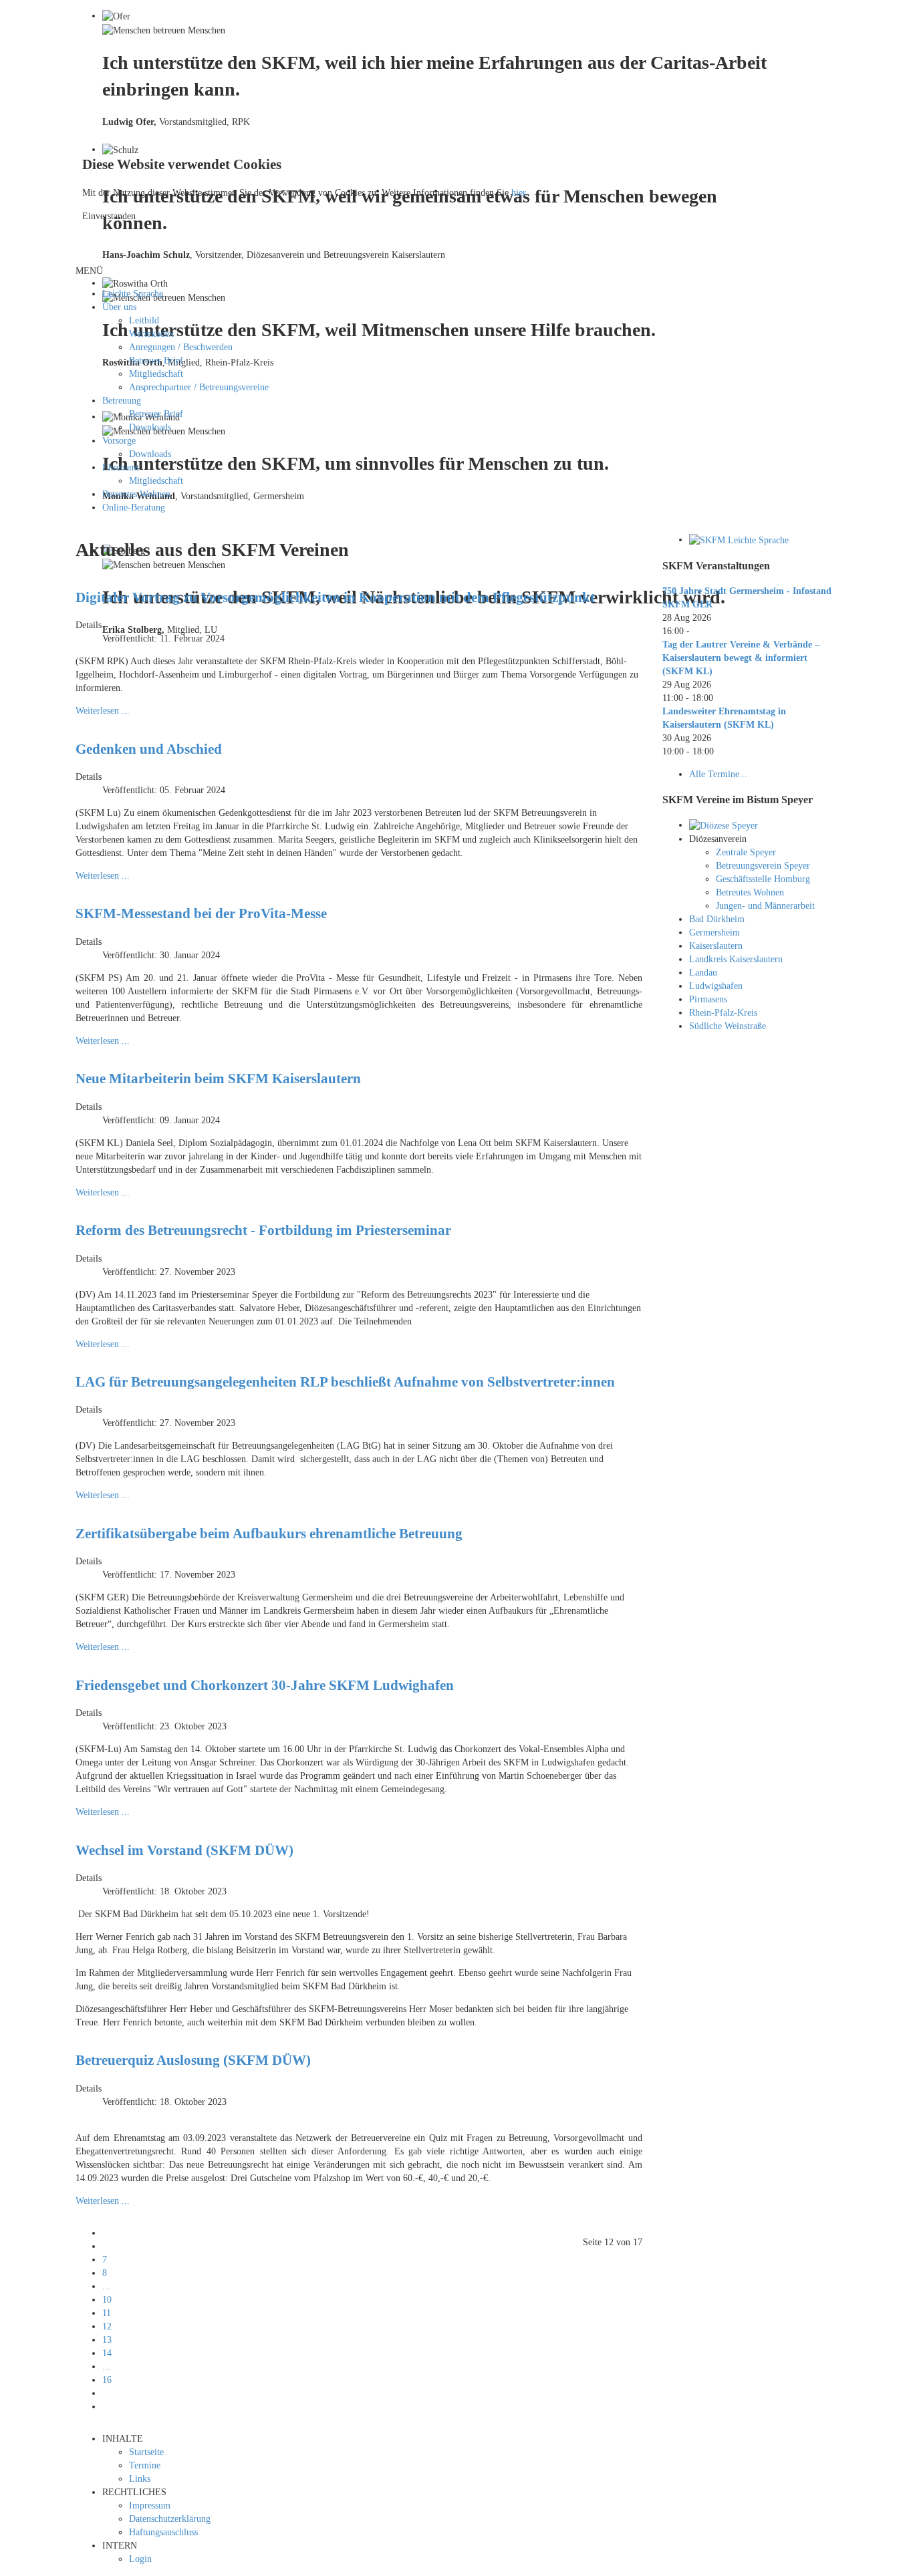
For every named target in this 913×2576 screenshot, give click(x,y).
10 (107, 2300)
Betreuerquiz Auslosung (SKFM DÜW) (193, 2060)
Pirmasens (708, 999)
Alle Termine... (718, 774)
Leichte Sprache (133, 294)
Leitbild (144, 320)
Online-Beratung (134, 508)
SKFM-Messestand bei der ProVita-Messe (201, 913)
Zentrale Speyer (746, 852)
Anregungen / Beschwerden (181, 347)
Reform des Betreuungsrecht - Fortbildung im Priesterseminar (263, 1230)
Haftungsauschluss (163, 2532)
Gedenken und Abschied (149, 749)
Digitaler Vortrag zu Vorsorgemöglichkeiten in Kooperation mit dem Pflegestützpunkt (335, 597)
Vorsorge (119, 441)
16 (107, 2380)
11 (107, 2313)
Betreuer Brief (156, 361)
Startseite (146, 2452)
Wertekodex (151, 334)
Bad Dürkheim (717, 919)
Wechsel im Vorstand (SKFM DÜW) (184, 1850)
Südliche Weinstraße (728, 1026)
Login (140, 2559)
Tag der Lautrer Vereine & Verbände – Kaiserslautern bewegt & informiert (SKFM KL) (741, 658)
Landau (703, 973)
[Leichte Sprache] (739, 540)
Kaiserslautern (716, 946)
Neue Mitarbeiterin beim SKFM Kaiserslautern (218, 1079)
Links (140, 2479)
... (106, 2286)
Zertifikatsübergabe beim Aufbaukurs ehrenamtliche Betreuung (269, 1534)
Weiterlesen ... (103, 711)
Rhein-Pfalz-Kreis (723, 1013)
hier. (520, 193)
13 (107, 2340)
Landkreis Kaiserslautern (736, 959)
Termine (145, 2465)
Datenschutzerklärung (170, 2519)
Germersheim (714, 933)
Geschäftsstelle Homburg (763, 879)
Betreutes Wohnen (136, 494)
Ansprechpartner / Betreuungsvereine (199, 387)
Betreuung (122, 401)
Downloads (150, 427)
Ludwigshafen (716, 986)
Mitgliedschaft (156, 374)
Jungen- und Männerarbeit (765, 906)
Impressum (150, 2506)
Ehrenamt (121, 467)
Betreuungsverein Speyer (763, 866)
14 (107, 2353)
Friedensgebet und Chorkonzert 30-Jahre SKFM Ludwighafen (265, 1685)
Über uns (119, 307)
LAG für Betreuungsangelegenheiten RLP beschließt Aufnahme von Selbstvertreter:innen (345, 1382)
